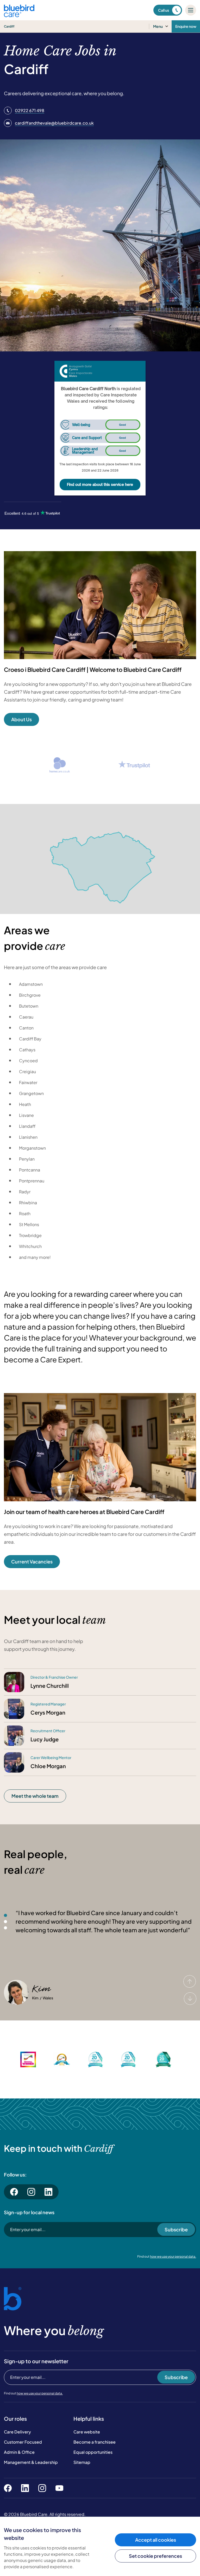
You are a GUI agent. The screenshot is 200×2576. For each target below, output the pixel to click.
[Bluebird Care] (19, 15)
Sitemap (82, 2462)
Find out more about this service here (100, 484)
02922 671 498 (30, 110)
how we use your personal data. (173, 2256)
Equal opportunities (93, 2452)
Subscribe (176, 2229)
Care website (87, 2432)
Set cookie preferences (155, 2556)
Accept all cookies (156, 2540)
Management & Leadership (31, 2462)
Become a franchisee (95, 2442)
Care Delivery (17, 2432)
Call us (164, 10)
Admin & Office (19, 2452)
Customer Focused (23, 2442)
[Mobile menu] (191, 10)
